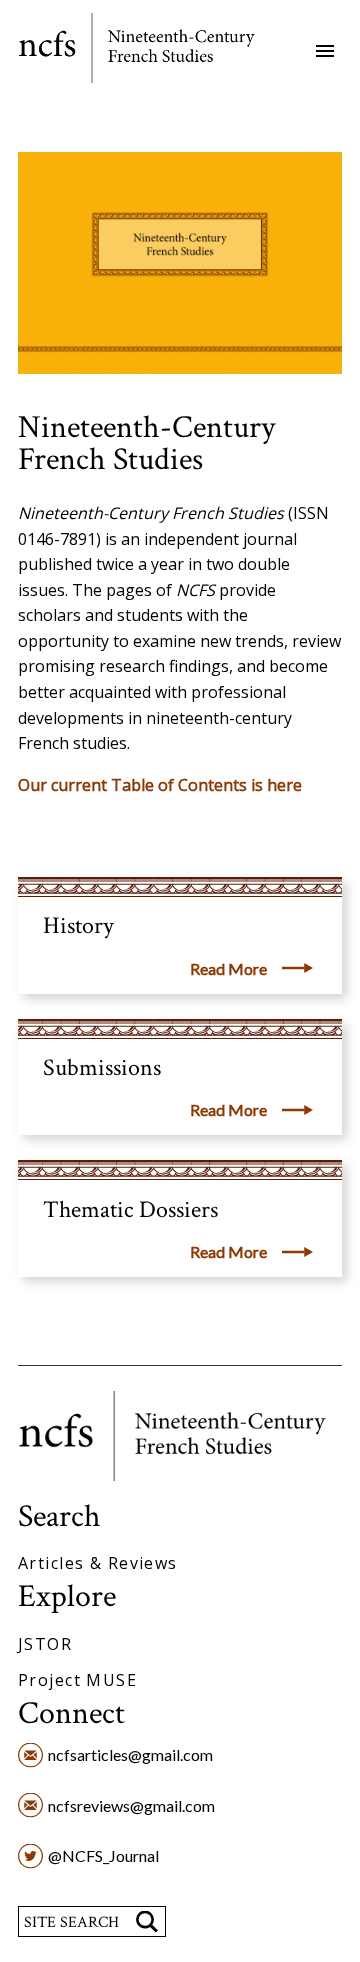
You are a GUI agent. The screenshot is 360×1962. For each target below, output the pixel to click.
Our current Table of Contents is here (160, 785)
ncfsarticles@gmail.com (130, 1754)
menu (325, 51)
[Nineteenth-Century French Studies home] (150, 51)
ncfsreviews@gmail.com (131, 1805)
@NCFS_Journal (103, 1855)
